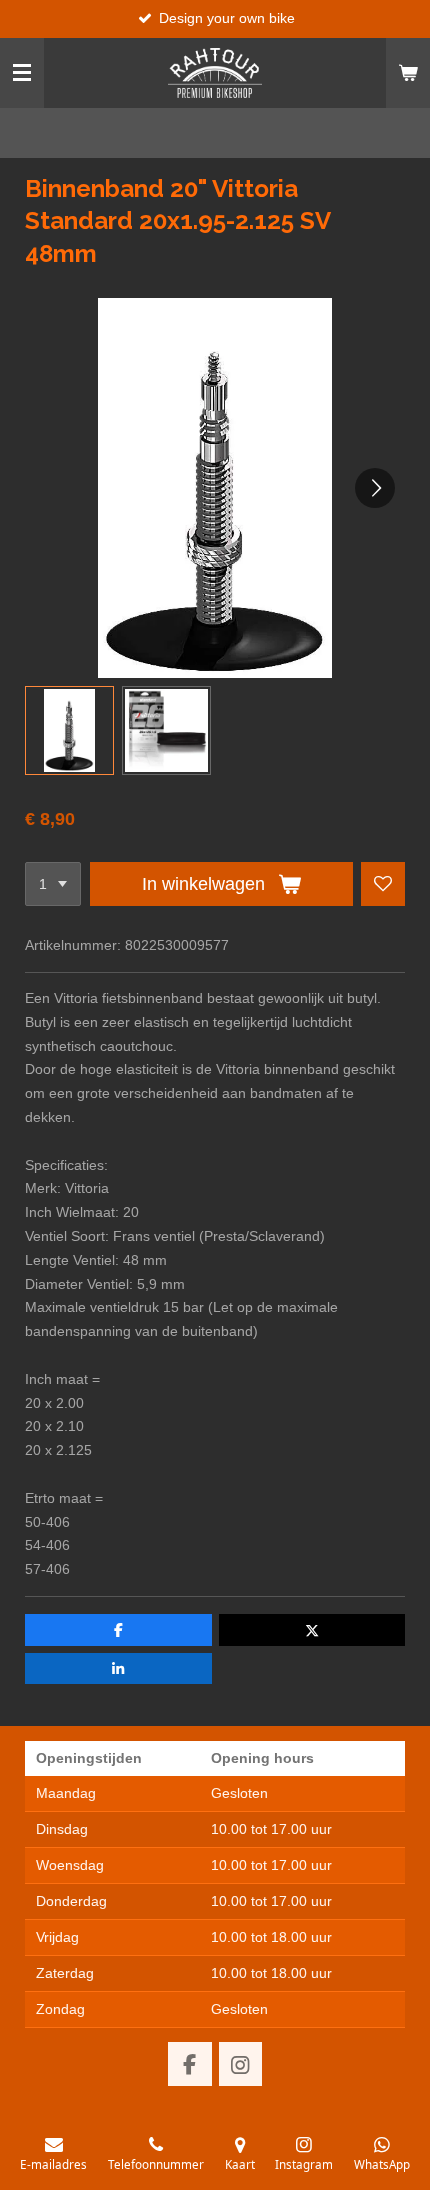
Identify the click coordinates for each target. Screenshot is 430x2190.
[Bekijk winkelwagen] (408, 73)
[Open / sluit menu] (22, 73)
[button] (69, 730)
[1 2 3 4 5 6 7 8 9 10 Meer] (53, 884)
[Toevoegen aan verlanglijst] (383, 884)
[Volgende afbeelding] (375, 488)
